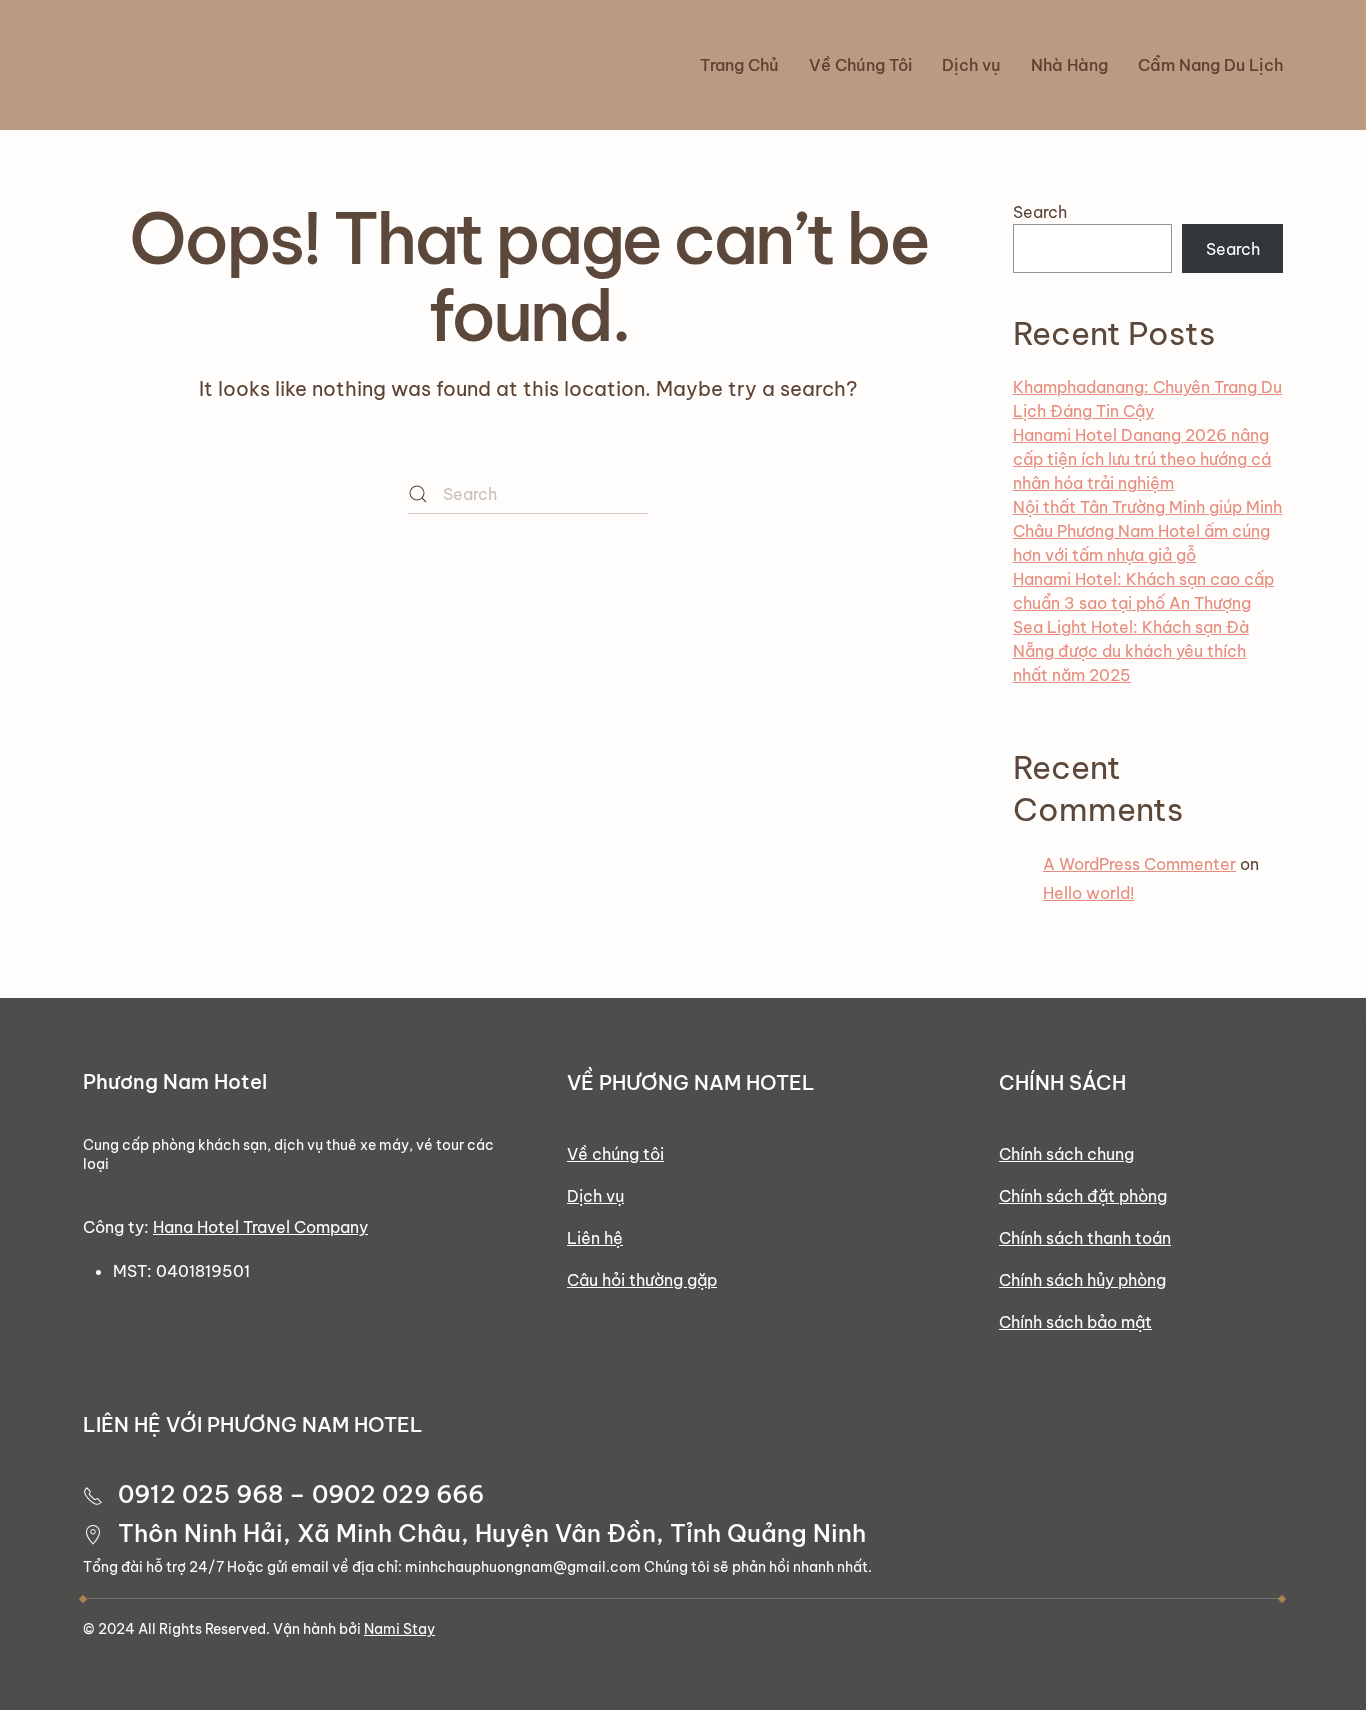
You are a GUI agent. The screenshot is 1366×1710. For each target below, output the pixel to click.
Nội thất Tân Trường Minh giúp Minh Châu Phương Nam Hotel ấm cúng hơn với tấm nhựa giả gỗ (1147, 531)
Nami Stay (399, 1629)
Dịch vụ (595, 1196)
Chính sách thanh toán (1085, 1238)
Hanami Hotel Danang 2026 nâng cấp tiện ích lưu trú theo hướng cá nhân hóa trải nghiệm (1142, 459)
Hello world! (1088, 893)
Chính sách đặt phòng (1083, 1196)
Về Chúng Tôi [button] (860, 65)
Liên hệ (595, 1238)
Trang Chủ (739, 65)
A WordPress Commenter (1139, 864)
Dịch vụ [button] (971, 65)
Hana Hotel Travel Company (260, 1227)
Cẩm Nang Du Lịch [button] (1210, 65)
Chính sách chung (1066, 1154)
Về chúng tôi (615, 1154)
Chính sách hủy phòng (1082, 1280)
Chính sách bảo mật (1075, 1322)
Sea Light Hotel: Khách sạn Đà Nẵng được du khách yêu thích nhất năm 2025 (1131, 651)
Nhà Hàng (1069, 65)
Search (1040, 212)
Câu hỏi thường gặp (642, 1280)
